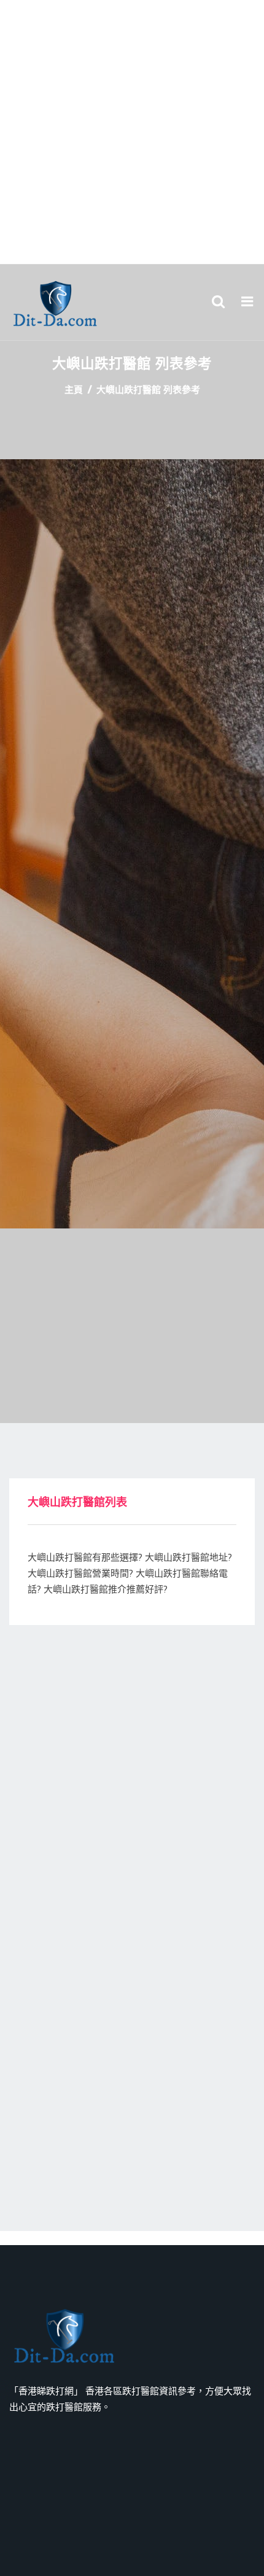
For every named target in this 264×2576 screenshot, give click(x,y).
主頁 (74, 390)
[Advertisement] (132, 132)
